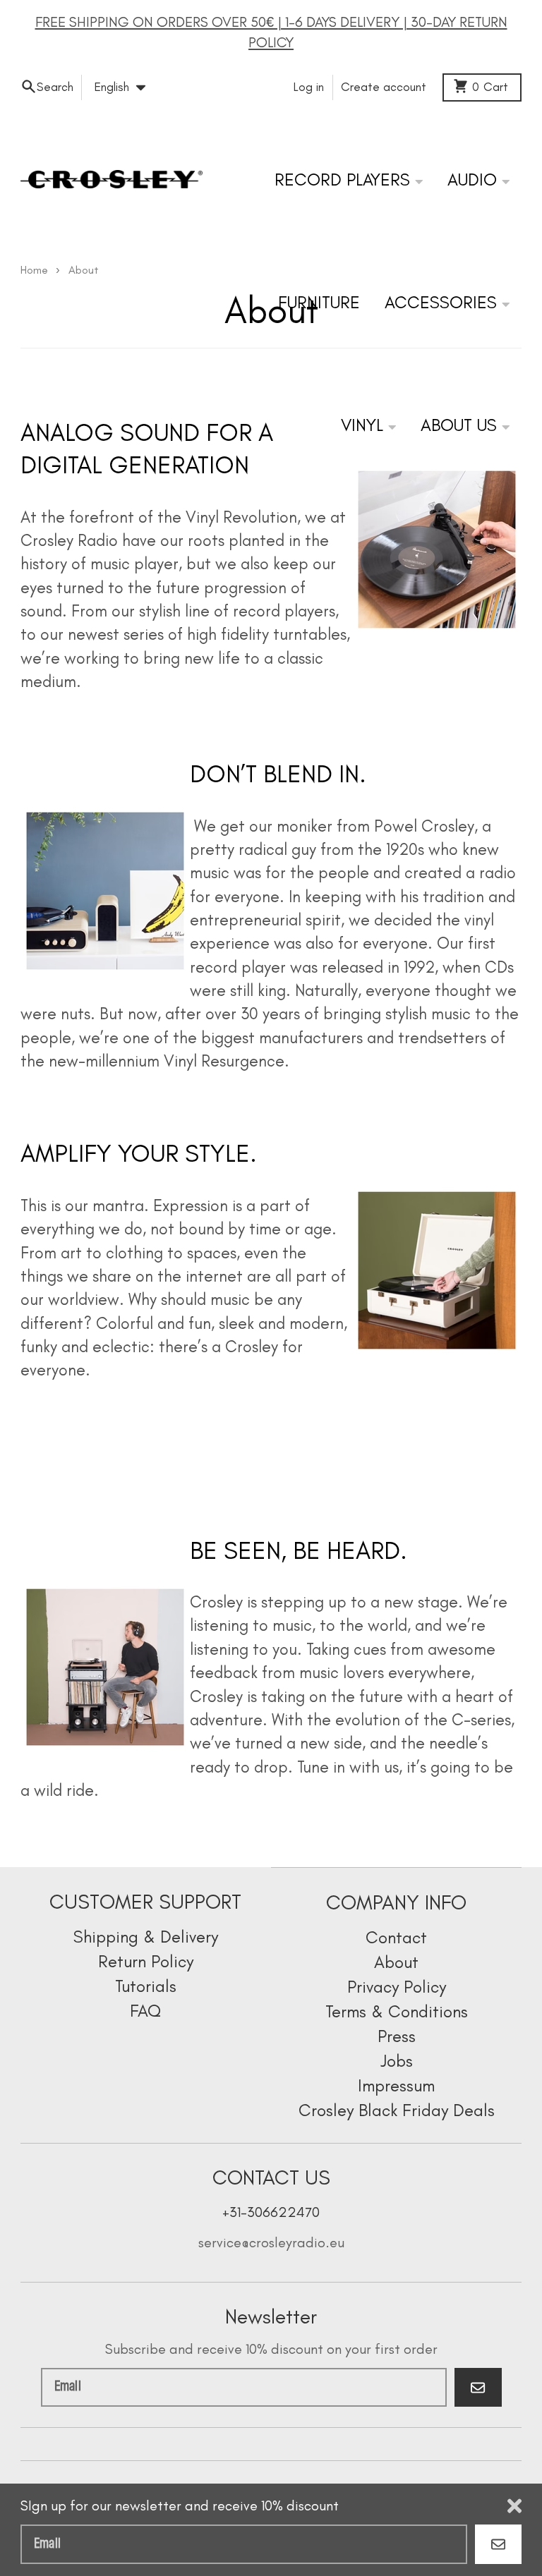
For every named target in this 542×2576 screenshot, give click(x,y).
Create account (384, 87)
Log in (309, 87)
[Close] (514, 2506)
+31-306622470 (271, 2212)
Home (34, 270)
